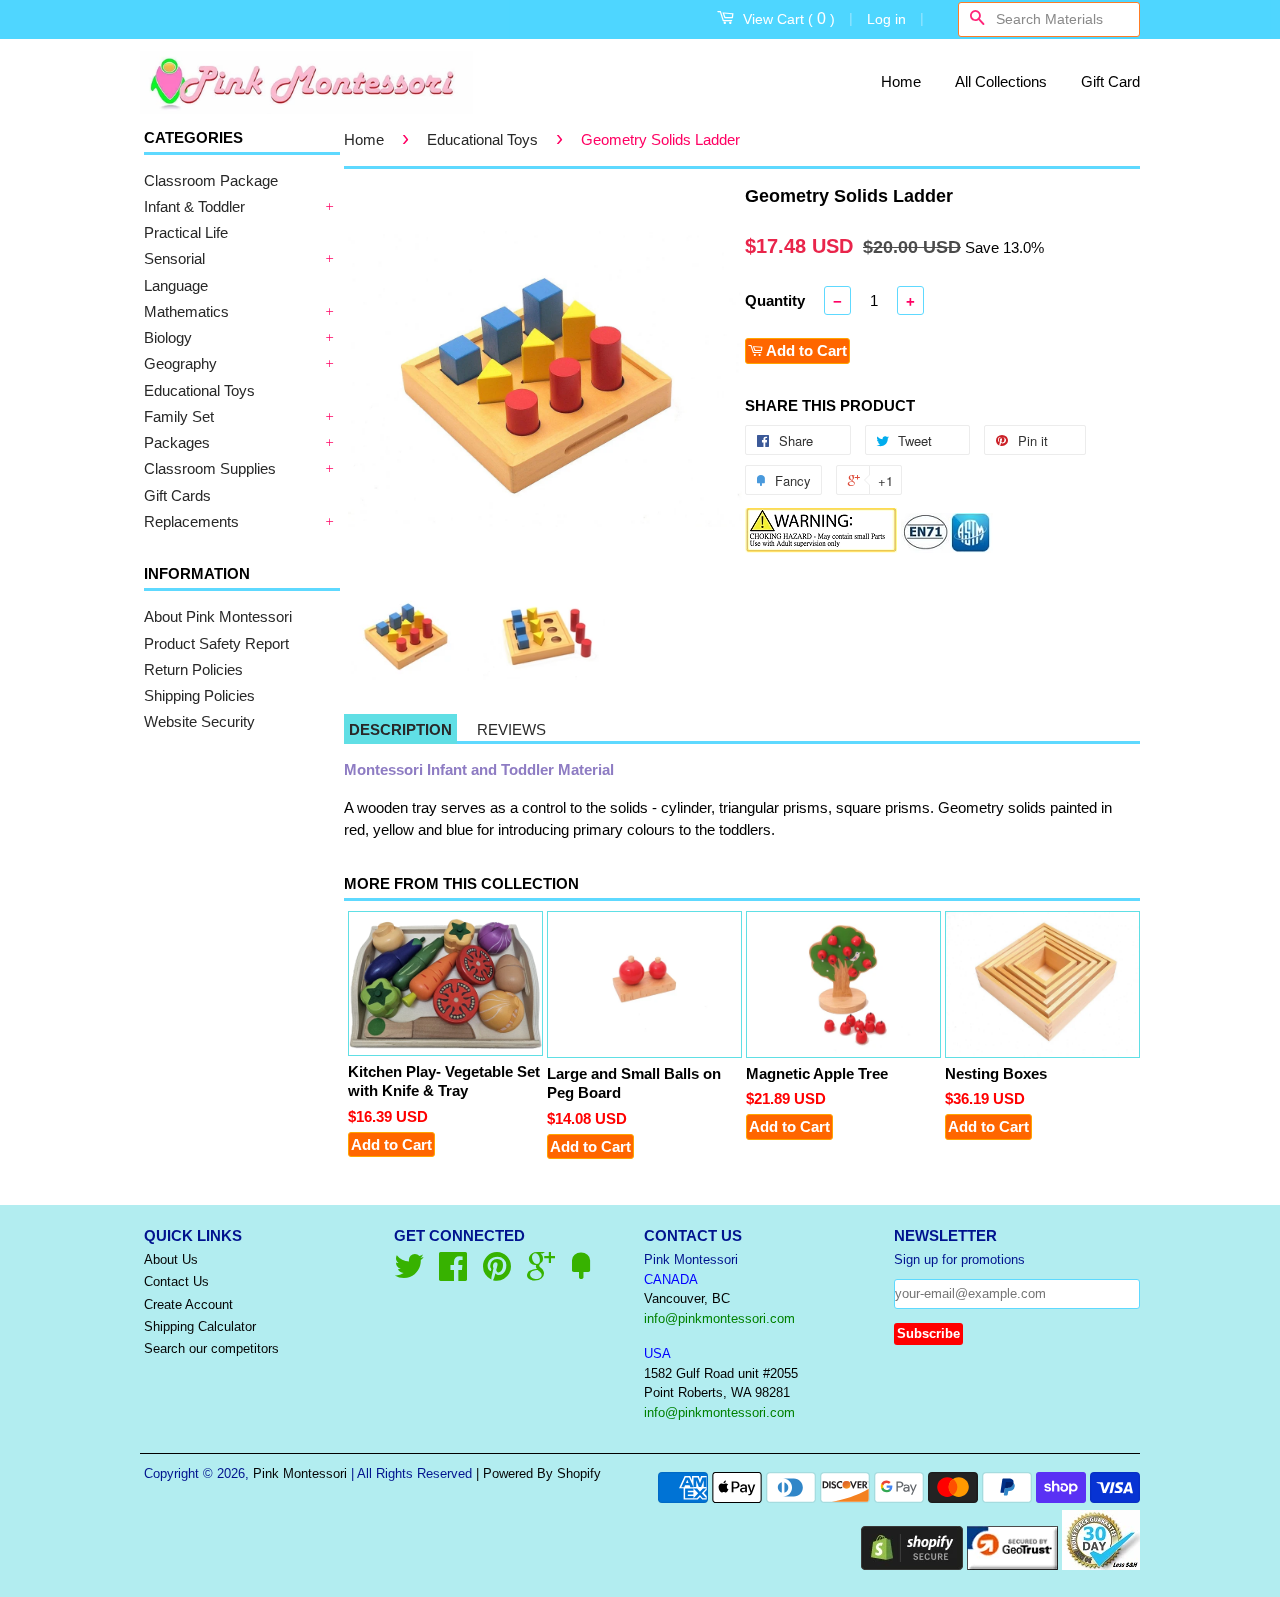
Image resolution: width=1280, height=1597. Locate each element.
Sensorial (174, 258)
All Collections (1001, 81)
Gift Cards (177, 495)
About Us (171, 1259)
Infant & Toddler (194, 206)
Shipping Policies (199, 695)
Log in (886, 19)
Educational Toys (199, 390)
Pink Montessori (300, 1473)
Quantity (775, 300)
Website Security (199, 721)
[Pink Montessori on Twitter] (409, 1273)
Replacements (191, 521)
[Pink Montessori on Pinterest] (497, 1273)
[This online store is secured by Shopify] (912, 1564)
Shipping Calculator (200, 1326)
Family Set (179, 416)
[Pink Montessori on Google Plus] (541, 1273)
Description (400, 729)
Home (901, 81)
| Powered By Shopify (538, 1473)
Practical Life (186, 232)
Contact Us (176, 1281)
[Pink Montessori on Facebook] (453, 1273)
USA (657, 1353)
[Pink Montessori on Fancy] (581, 1273)
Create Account (188, 1304)
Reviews (511, 729)
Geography (180, 363)
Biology (168, 337)
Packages (177, 442)
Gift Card (1110, 81)
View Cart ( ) (789, 18)
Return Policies (193, 669)
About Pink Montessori (218, 616)
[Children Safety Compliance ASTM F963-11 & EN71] (947, 547)
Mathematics (186, 311)
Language (176, 285)
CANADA (671, 1279)
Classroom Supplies (210, 468)
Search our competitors (211, 1348)
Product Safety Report (216, 643)
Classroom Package (211, 180)
